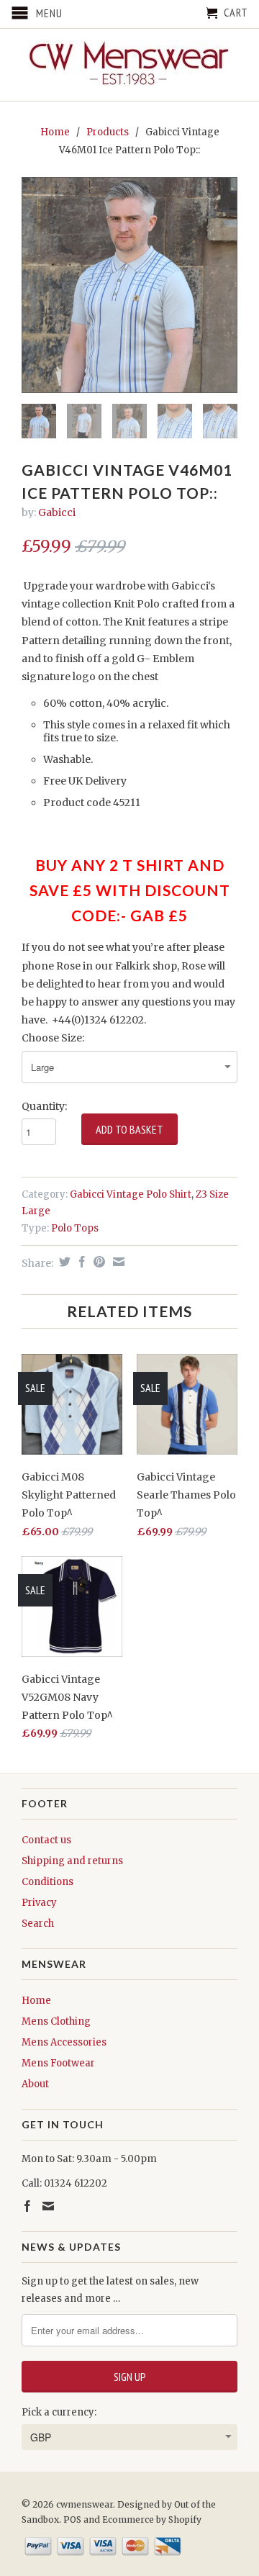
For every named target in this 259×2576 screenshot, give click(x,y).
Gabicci (57, 512)
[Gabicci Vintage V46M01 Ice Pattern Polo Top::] (129, 285)
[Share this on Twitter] (63, 1262)
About (35, 2084)
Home (36, 2001)
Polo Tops (75, 1228)
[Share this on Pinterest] (97, 1262)
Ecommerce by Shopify (152, 2519)
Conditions (47, 1882)
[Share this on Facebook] (80, 1262)
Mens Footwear (58, 2063)
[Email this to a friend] (117, 1262)
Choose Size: (53, 1038)
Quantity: (44, 1106)
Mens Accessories (64, 2042)
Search (38, 1924)
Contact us (46, 1840)
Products (108, 132)
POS (72, 2519)
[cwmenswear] (129, 65)
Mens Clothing (56, 2021)
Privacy (39, 1903)
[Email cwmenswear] (48, 2206)
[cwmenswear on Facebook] (27, 2206)
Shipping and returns (72, 1861)
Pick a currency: (59, 2412)
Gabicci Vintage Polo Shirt (131, 1194)
